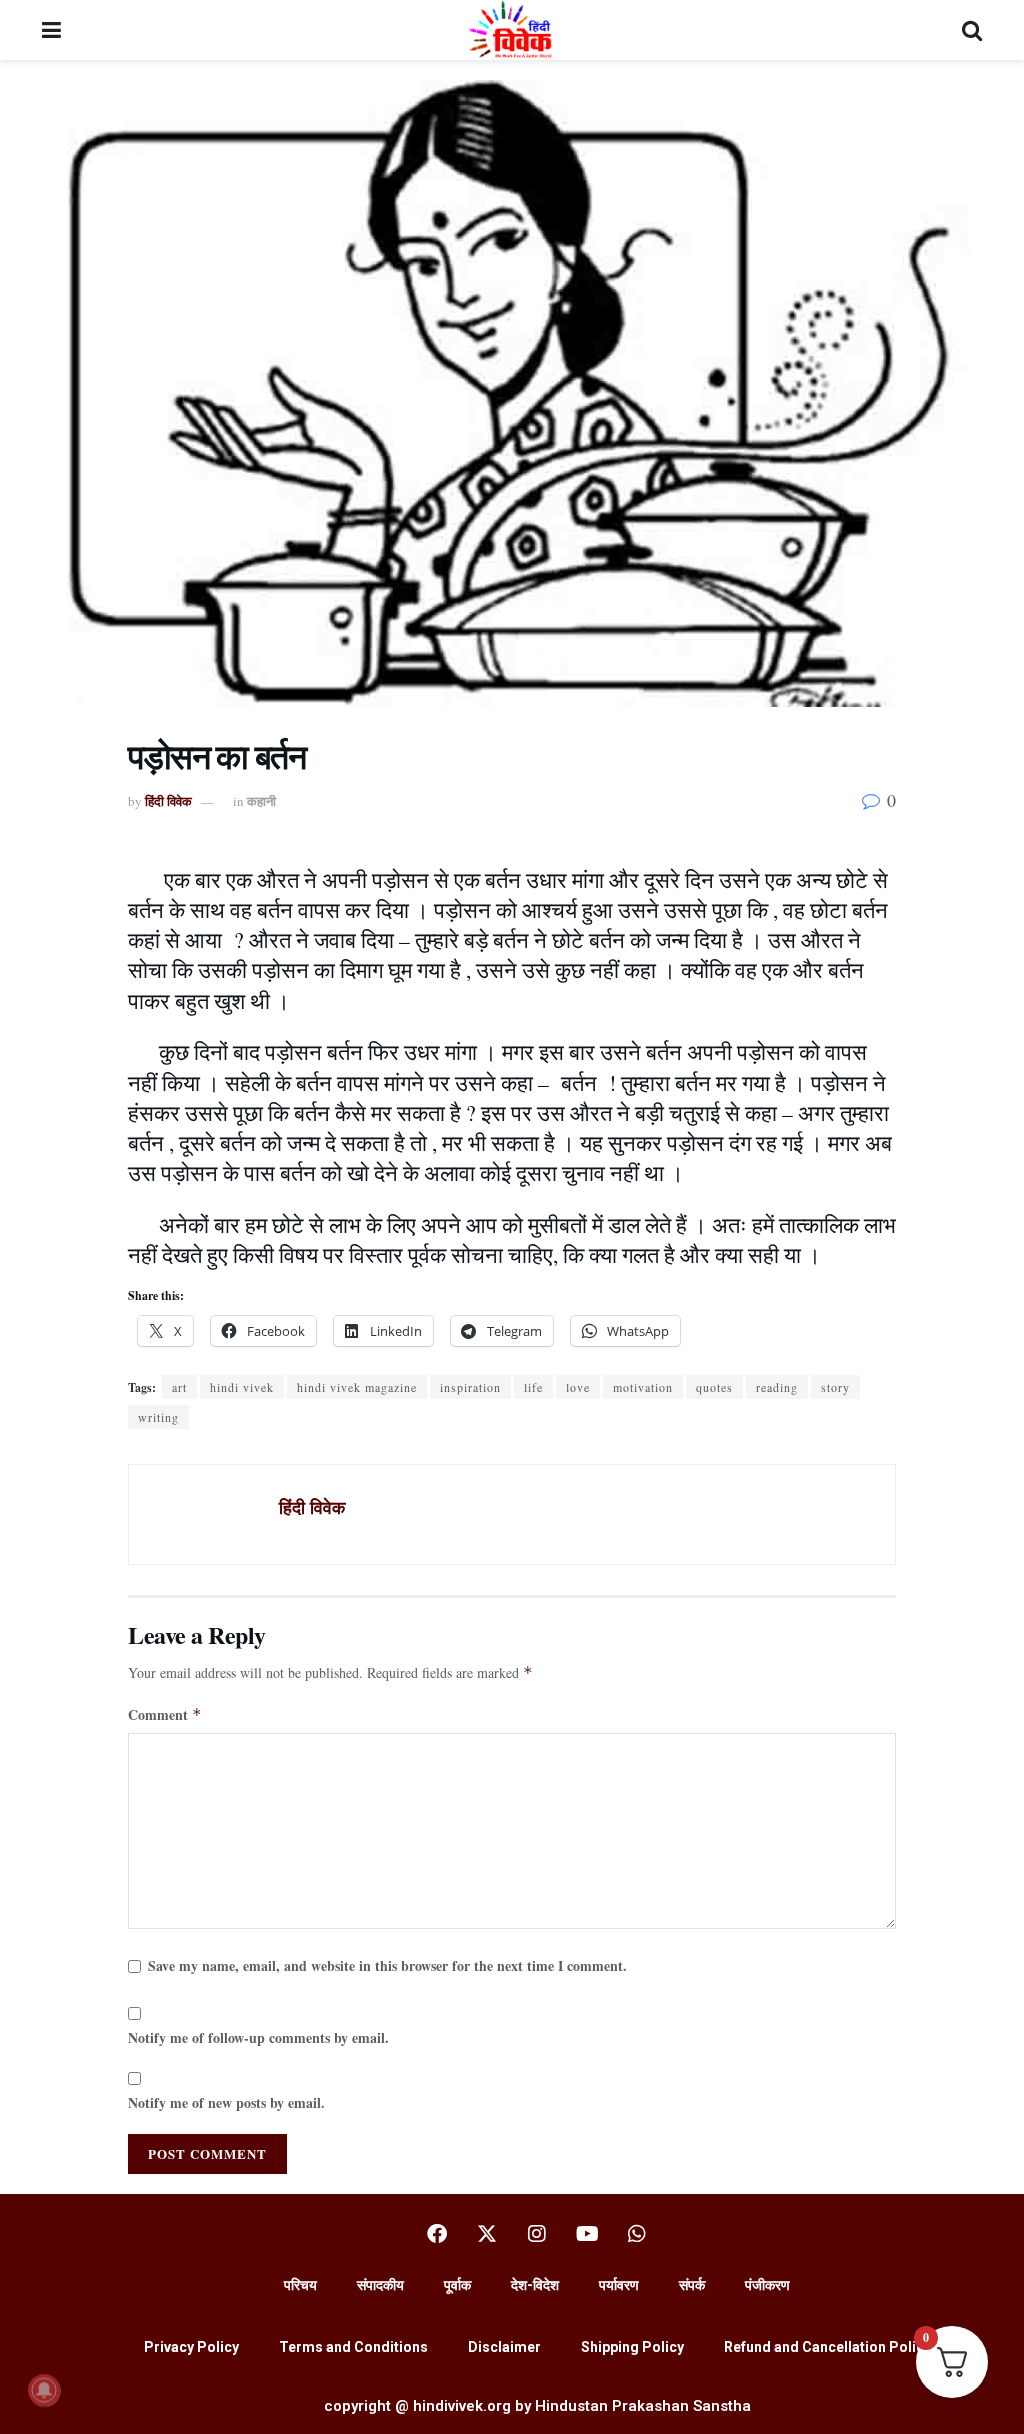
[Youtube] (587, 2234)
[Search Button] (972, 30)
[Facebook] (437, 2234)
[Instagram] (537, 2234)
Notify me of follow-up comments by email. (258, 2037)
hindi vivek (242, 1387)
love (578, 1387)
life (533, 1387)
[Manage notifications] (44, 2390)
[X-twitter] (487, 2234)
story (835, 1387)
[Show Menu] (51, 30)
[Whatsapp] (637, 2234)
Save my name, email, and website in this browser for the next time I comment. (387, 1965)
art (179, 1387)
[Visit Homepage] (511, 30)
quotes (714, 1387)
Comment (165, 1714)
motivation (643, 1387)
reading (777, 1387)
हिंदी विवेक (168, 800)
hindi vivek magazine (357, 1387)
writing (158, 1417)
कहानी (261, 800)
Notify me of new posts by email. (226, 2102)
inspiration (470, 1387)
